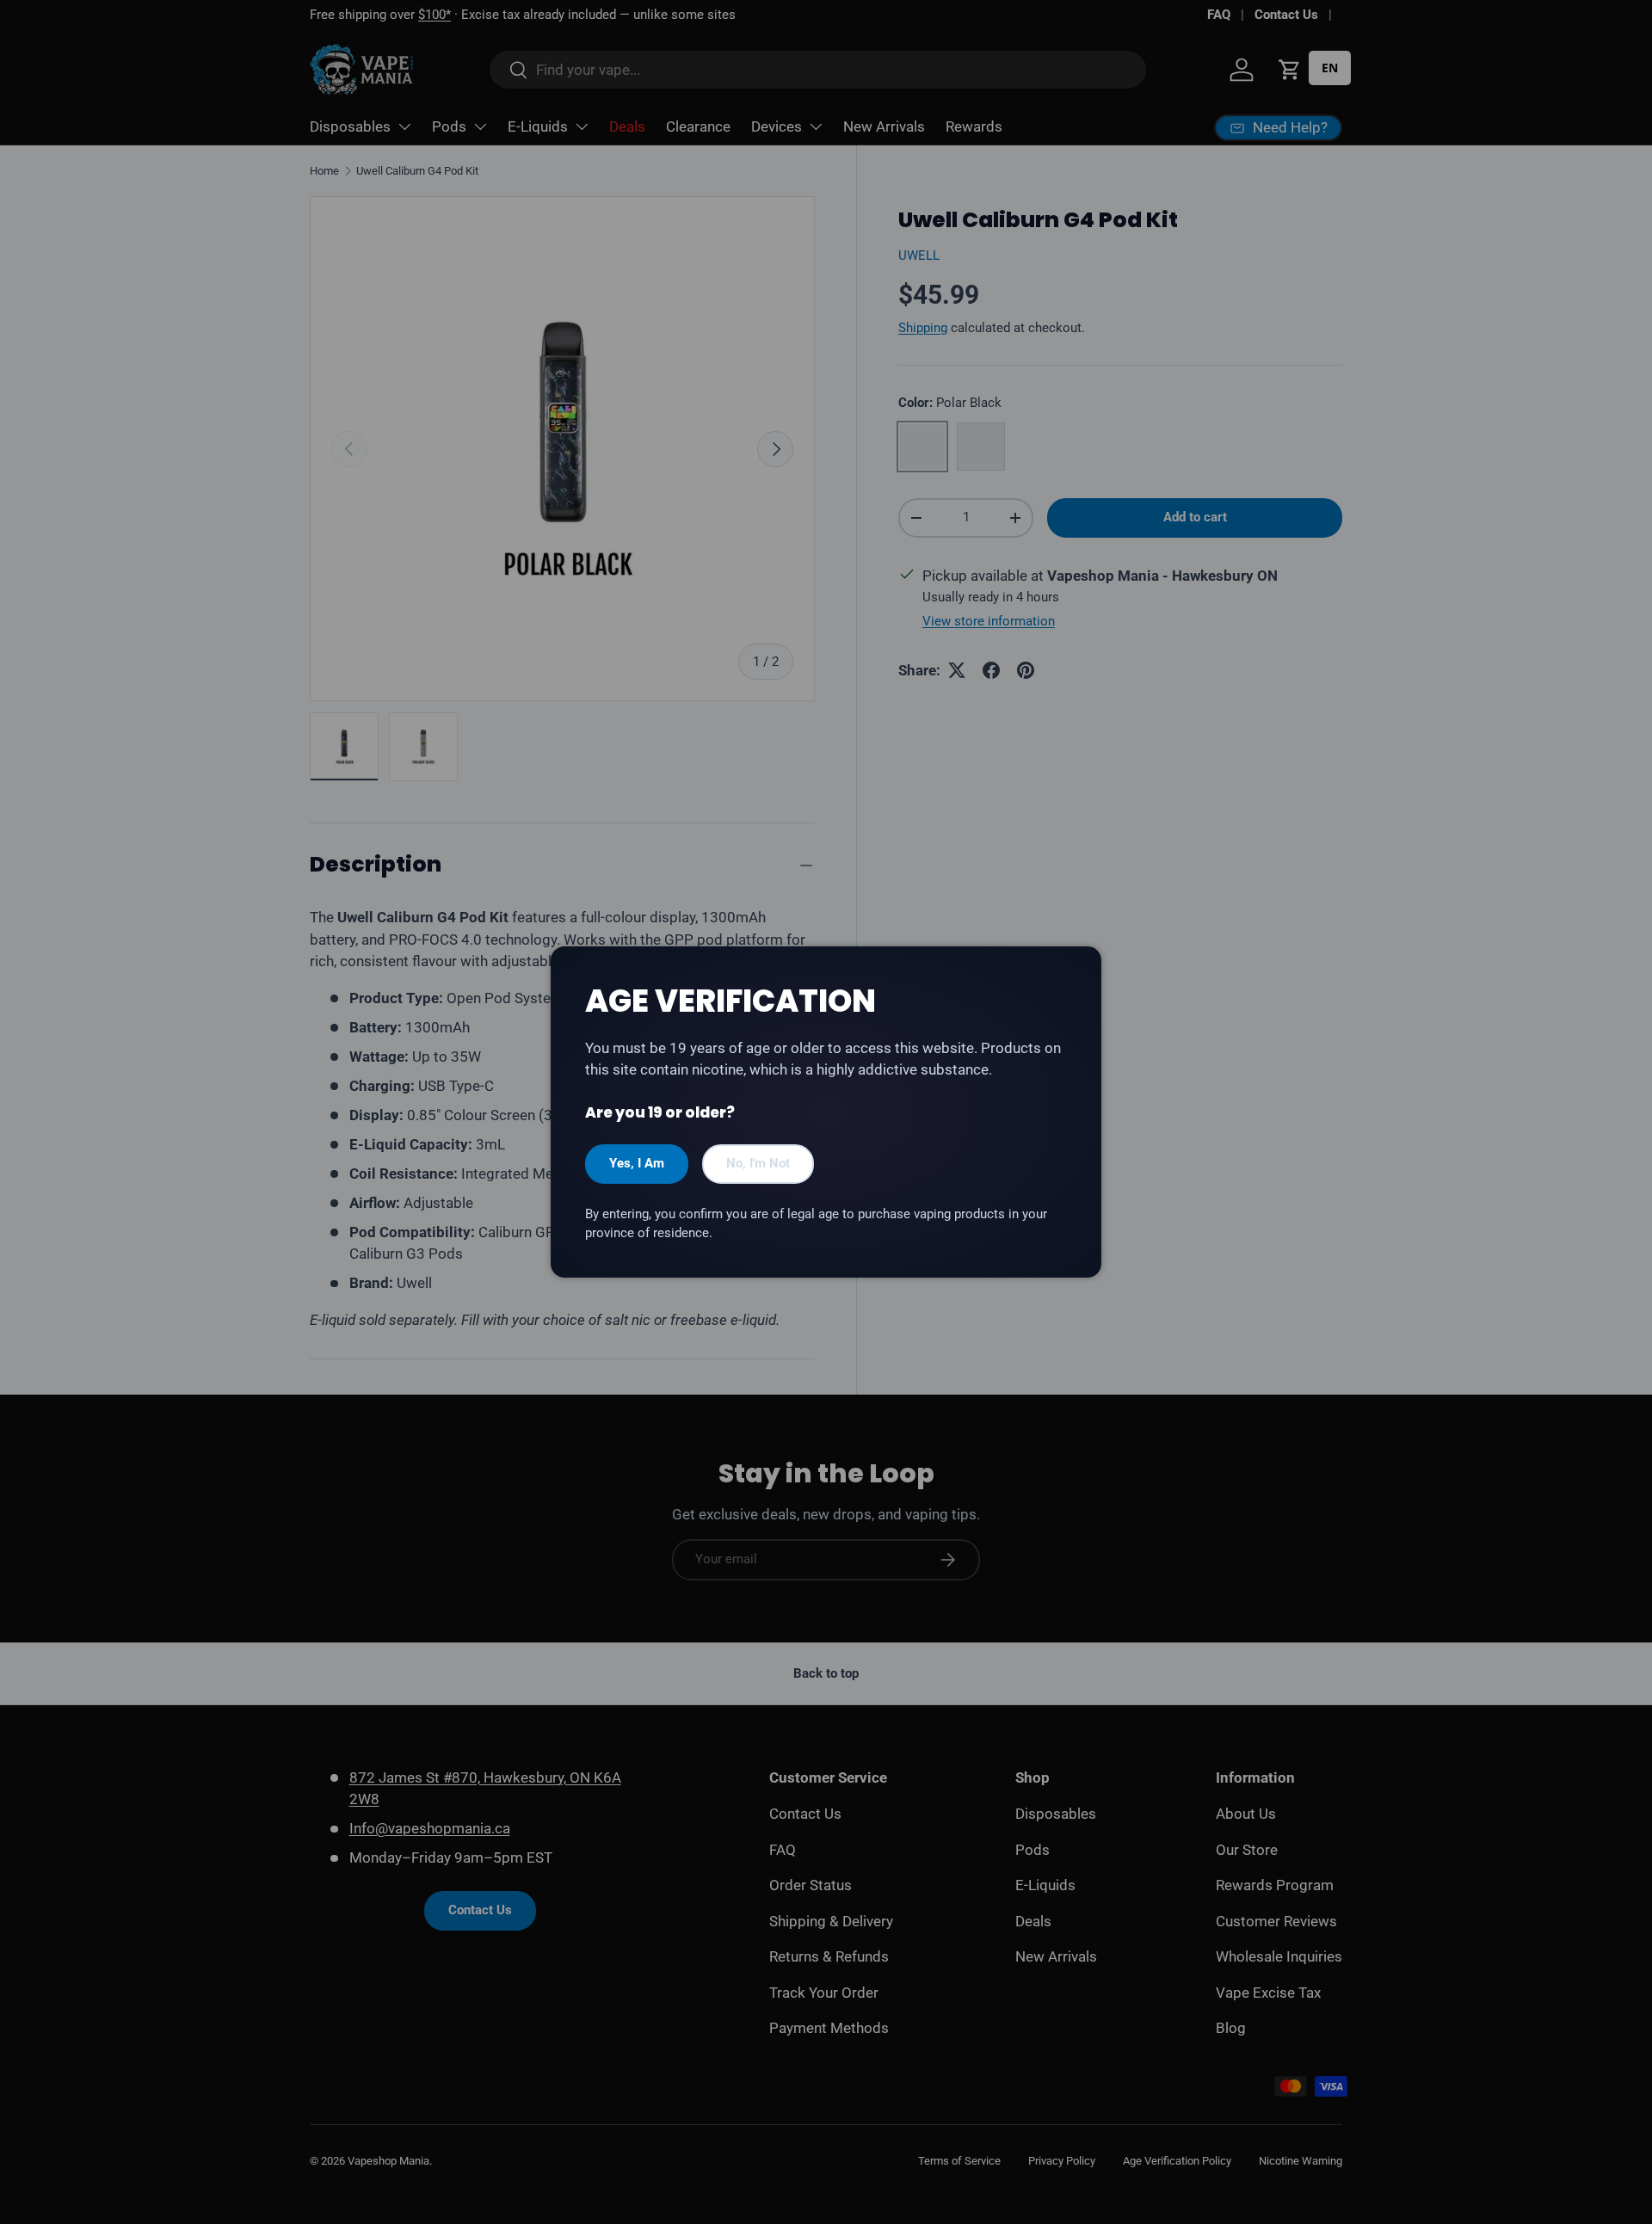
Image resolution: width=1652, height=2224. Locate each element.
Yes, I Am (637, 1163)
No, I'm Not (758, 1163)
